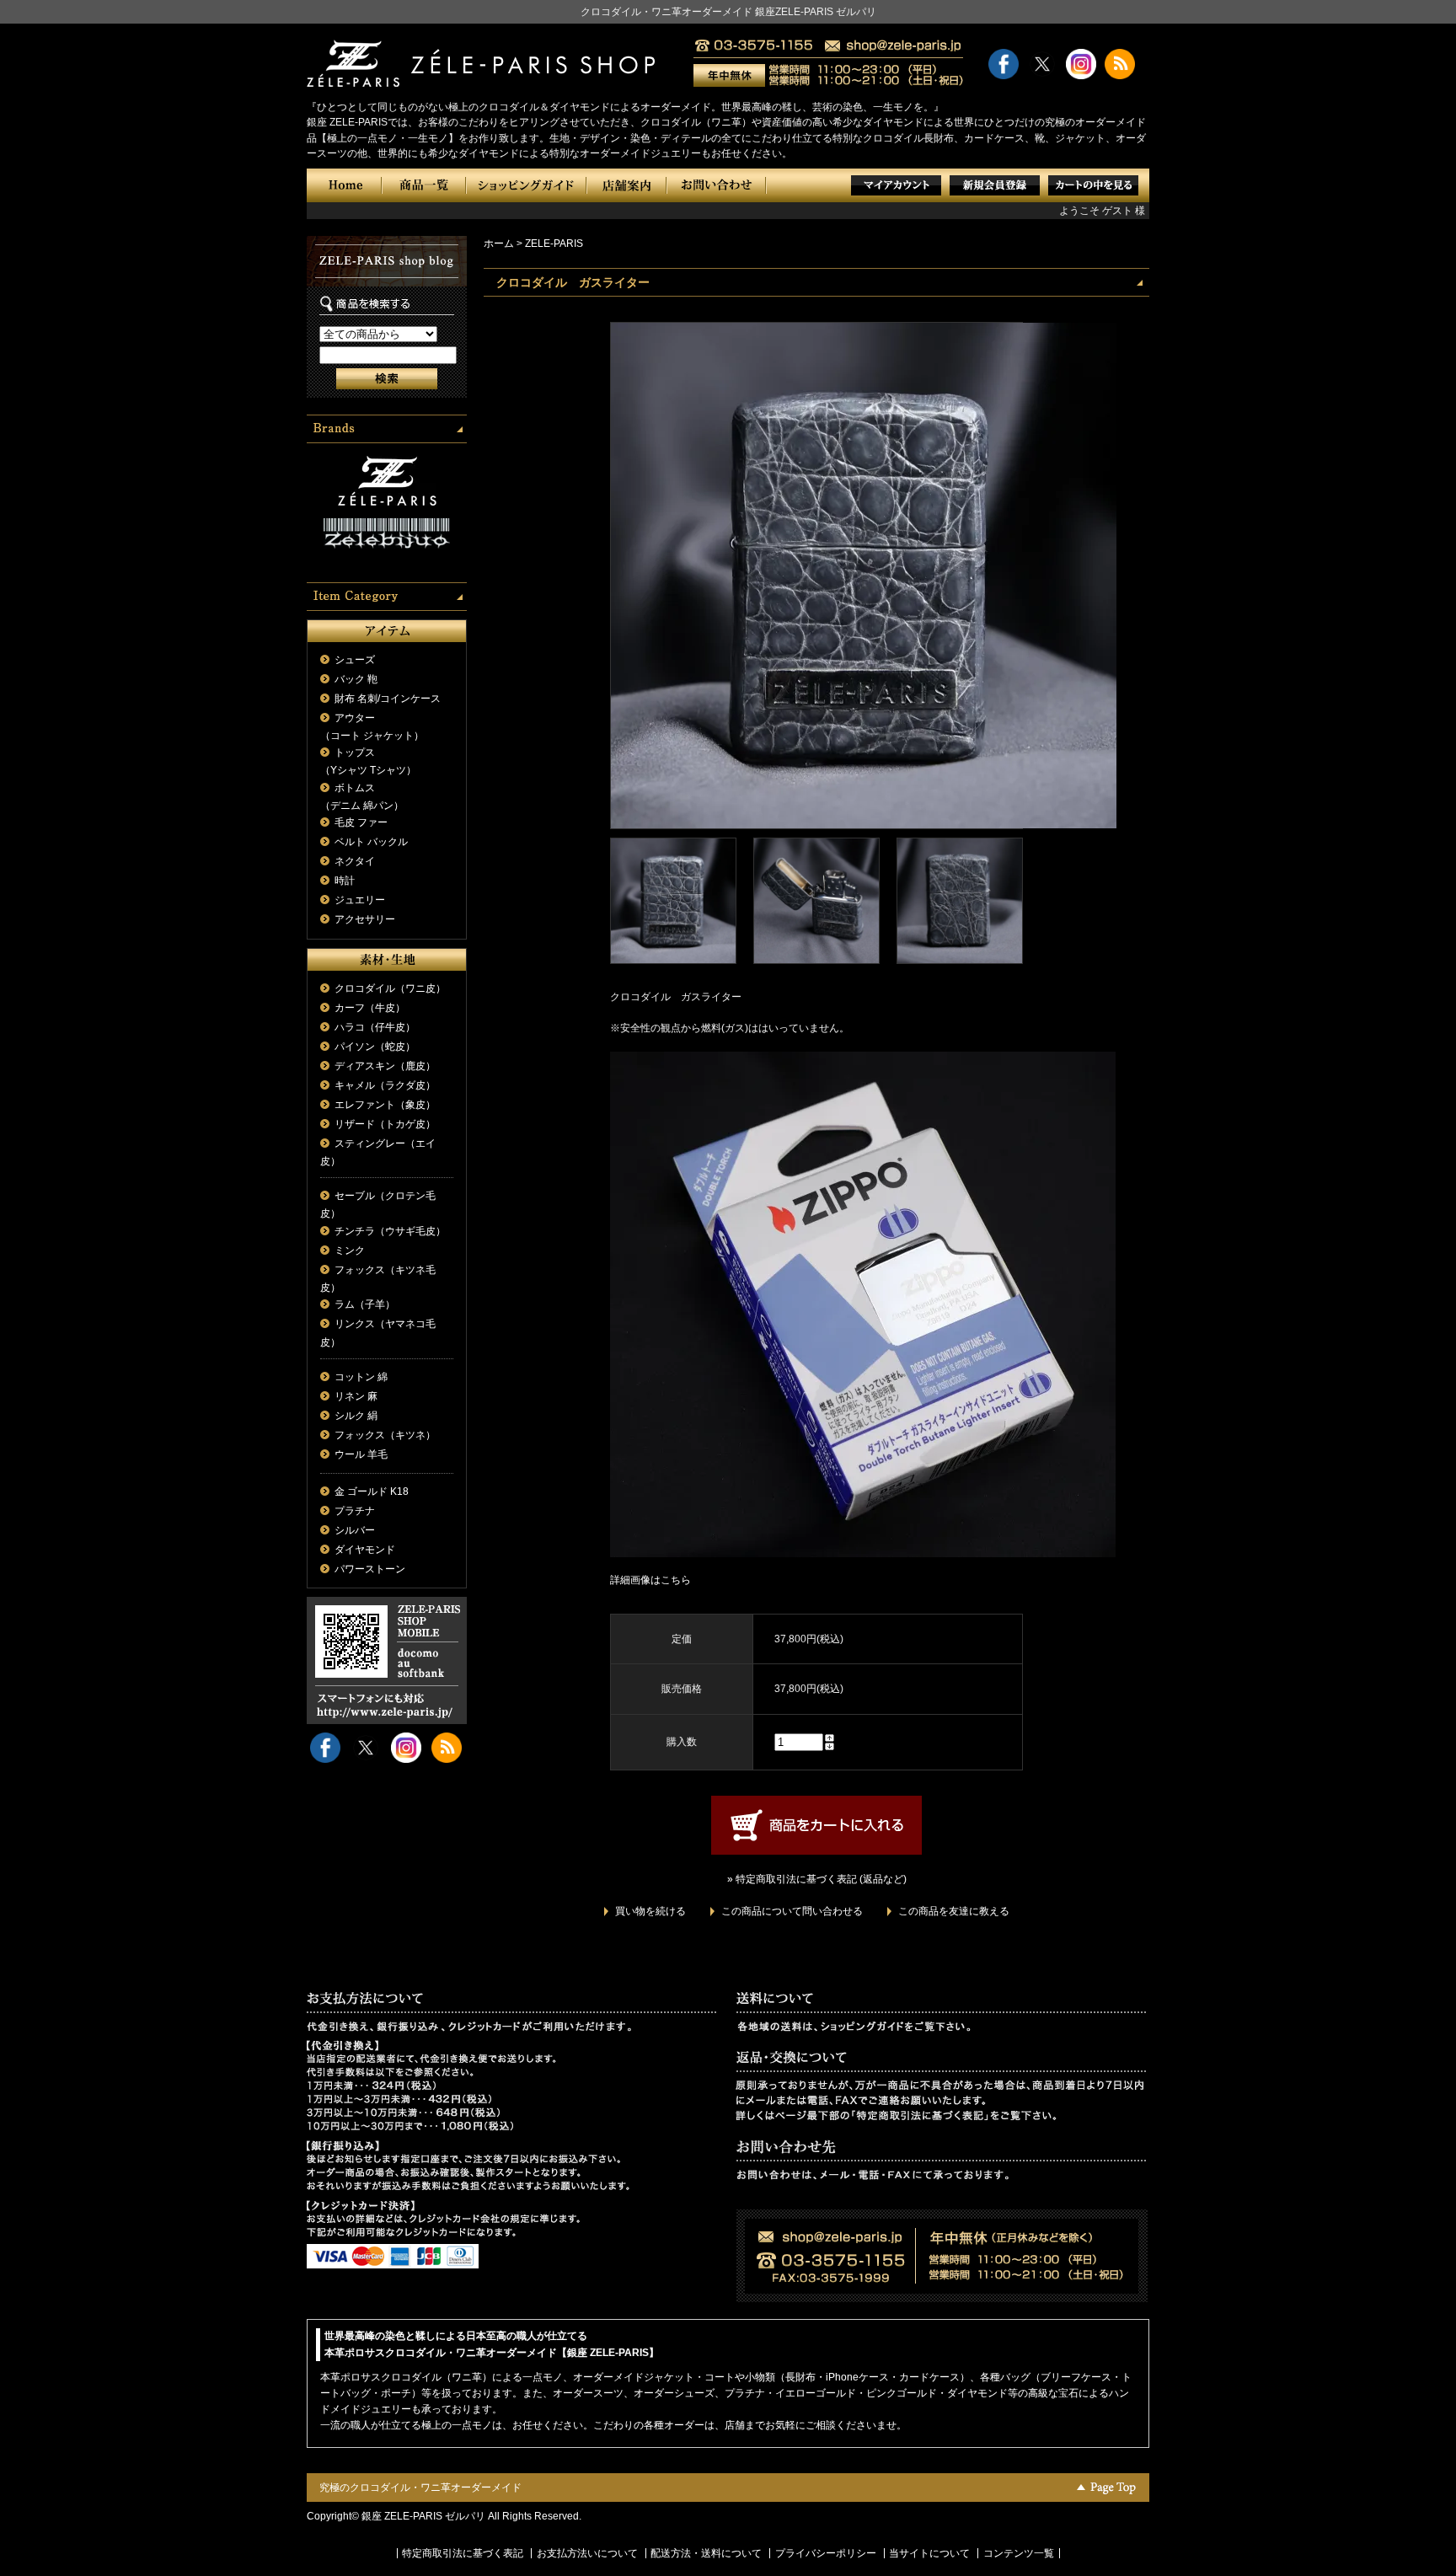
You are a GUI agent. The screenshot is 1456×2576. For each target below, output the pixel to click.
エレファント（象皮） (385, 1105)
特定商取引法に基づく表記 (463, 2553)
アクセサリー (365, 919)
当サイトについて (929, 2553)
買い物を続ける (650, 1911)
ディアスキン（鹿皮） (385, 1066)
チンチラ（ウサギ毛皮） (390, 1231)
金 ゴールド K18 (372, 1492)
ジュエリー (360, 900)
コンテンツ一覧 (1019, 2553)
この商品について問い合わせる (792, 1911)
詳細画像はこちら (650, 1580)
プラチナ (355, 1511)
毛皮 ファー (361, 822)
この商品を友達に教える (954, 1911)
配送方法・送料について (706, 2553)
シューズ (355, 660)
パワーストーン (370, 1569)
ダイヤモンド (365, 1550)
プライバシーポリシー (826, 2553)
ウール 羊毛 (361, 1454)
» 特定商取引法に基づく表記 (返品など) (817, 1879)
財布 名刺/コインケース (388, 699)
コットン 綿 (361, 1377)
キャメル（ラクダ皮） (385, 1085)
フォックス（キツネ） (385, 1435)
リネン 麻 (356, 1396)
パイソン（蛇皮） (375, 1047)
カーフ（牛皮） (370, 1008)
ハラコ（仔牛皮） (375, 1027)
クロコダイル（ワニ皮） (390, 988)
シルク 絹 (356, 1416)
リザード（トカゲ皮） (385, 1124)
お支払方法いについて (587, 2553)
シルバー (355, 1530)
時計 (345, 881)
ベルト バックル (371, 842)
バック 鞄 (356, 679)
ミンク (350, 1251)
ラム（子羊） (365, 1304)
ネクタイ (355, 861)
